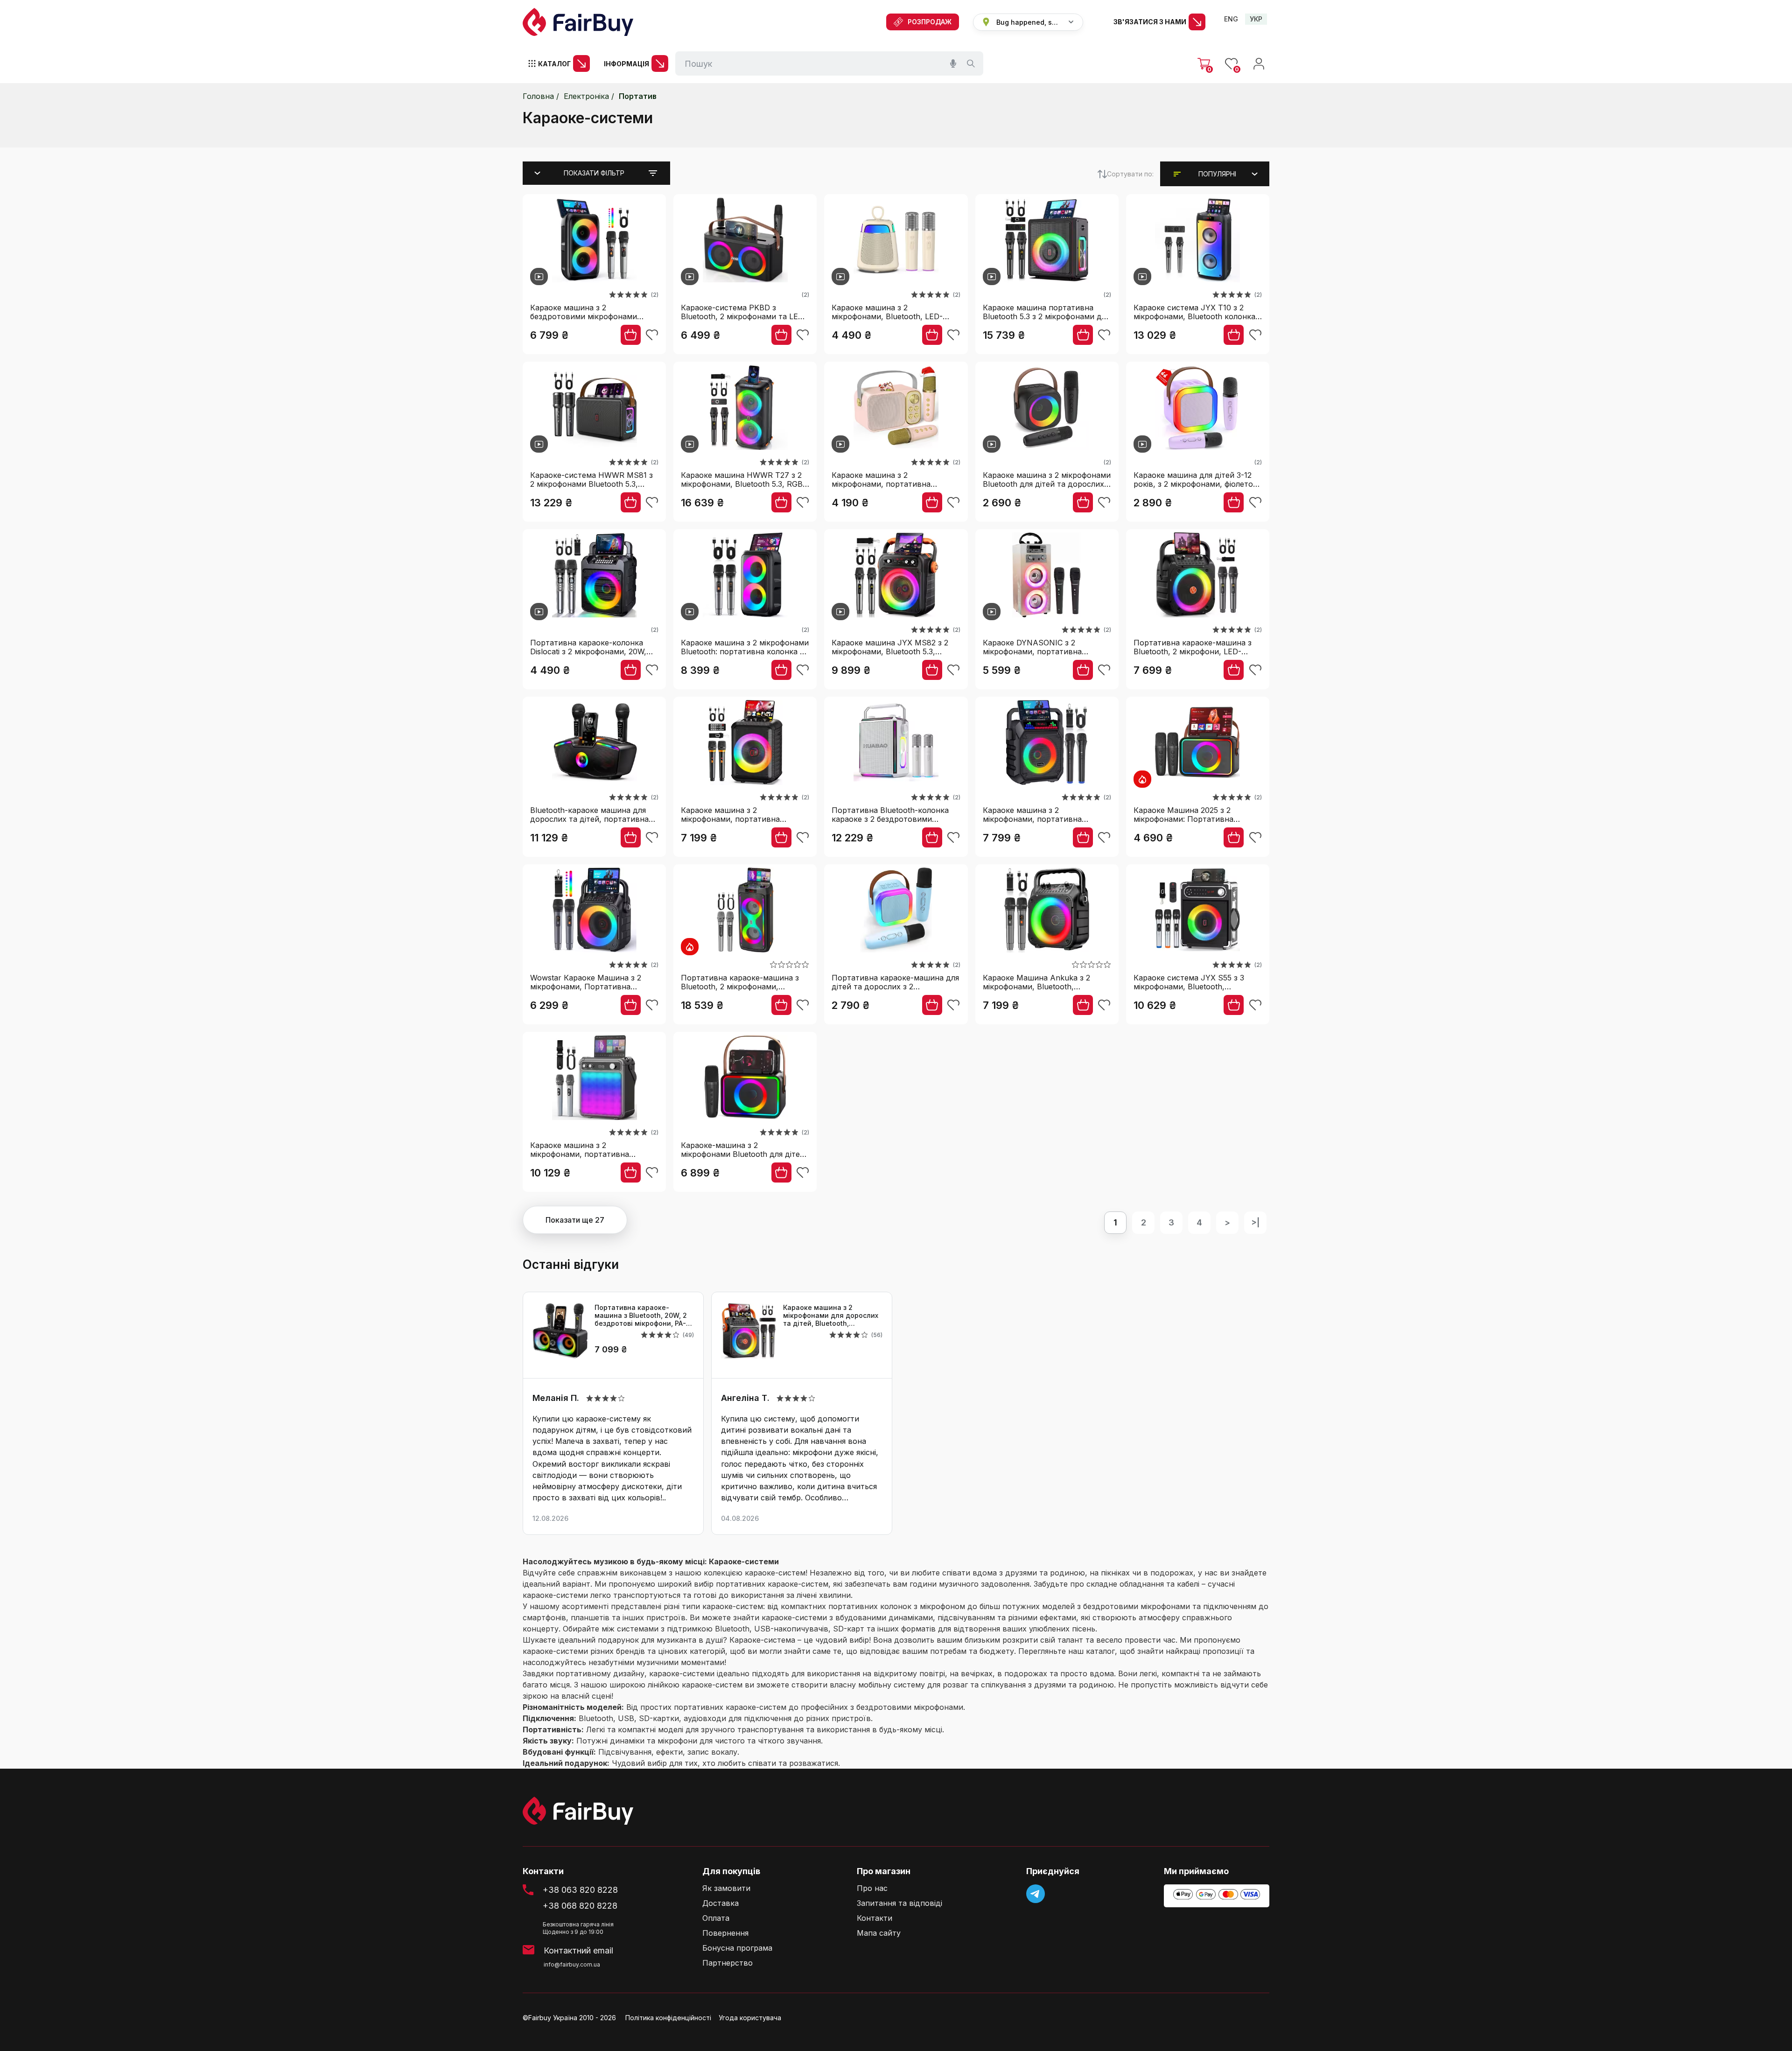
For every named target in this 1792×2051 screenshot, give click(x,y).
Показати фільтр (594, 173)
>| (1255, 1222)
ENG (1231, 19)
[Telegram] (1036, 1894)
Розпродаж (930, 22)
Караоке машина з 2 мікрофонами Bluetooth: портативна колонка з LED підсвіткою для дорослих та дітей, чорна (745, 647)
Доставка (721, 1903)
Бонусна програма (737, 1948)
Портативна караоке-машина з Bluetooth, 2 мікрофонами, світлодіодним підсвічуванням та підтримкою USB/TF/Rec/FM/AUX (745, 982)
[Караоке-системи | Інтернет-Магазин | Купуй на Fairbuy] (578, 22)
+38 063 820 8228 (580, 1890)
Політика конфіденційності (668, 2018)
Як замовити (726, 1888)
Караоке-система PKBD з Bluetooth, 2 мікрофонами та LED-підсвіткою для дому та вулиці (744, 312)
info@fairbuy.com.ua (572, 1964)
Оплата (716, 1918)
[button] (1217, 174)
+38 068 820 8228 (580, 1906)
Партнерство (728, 1963)
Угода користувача (750, 2018)
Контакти (875, 1918)
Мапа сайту (879, 1933)
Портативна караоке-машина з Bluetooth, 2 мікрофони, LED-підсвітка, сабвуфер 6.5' (1193, 647)
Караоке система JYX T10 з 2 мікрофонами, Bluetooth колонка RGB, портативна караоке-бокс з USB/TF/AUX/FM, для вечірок (1196, 312)
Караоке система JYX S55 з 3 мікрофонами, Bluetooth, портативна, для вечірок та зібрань (1189, 982)
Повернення (725, 1933)
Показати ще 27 (575, 1220)
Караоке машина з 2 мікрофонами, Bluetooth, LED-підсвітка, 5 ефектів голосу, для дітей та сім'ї (891, 312)
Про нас (872, 1888)
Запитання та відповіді (899, 1903)
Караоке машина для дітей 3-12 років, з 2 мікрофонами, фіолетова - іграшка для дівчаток (1198, 479)
